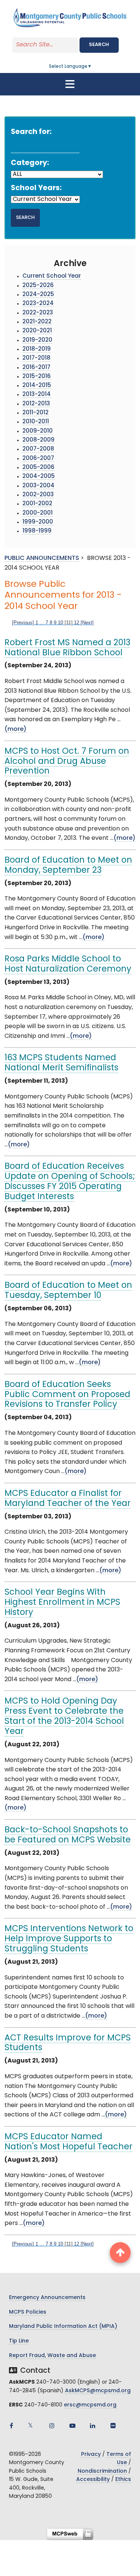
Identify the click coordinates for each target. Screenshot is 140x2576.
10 (60, 623)
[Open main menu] (70, 84)
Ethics (123, 2480)
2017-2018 (36, 358)
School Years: (36, 188)
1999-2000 (38, 522)
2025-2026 (38, 286)
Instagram (52, 2426)
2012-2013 (36, 404)
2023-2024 (38, 304)
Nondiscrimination (102, 2471)
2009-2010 (38, 431)
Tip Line (19, 2341)
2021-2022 (37, 322)
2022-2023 (38, 313)
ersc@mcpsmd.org (90, 2405)
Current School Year (52, 276)
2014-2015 (37, 386)
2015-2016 (37, 377)
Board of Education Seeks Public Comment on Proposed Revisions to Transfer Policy (67, 1395)
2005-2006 (38, 468)
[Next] (87, 623)
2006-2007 (38, 459)
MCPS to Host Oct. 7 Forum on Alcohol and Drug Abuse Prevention (67, 762)
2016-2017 (36, 368)
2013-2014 (37, 395)
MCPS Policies (28, 2312)
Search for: (31, 132)
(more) (15, 729)
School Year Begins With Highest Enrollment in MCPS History (62, 1603)
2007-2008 (38, 449)
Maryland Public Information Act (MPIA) (63, 2327)
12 (77, 623)
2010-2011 (36, 422)
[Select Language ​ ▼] (92, 67)
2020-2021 (37, 331)
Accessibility (93, 2480)
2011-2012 (35, 413)
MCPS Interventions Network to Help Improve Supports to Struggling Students (69, 1939)
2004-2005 (39, 477)
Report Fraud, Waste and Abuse (52, 2356)
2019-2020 (37, 340)
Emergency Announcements (47, 2298)
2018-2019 (37, 349)
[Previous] (23, 623)
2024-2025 (38, 295)
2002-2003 (38, 495)
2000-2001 (38, 513)
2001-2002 (37, 504)
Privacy (91, 2455)
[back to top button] (120, 2253)
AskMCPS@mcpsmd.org (98, 2391)
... (42, 623)
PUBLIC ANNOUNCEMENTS (42, 558)
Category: (30, 163)
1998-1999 (37, 531)
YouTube (72, 2426)
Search (99, 45)
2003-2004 (38, 486)
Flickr (113, 2426)
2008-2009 (38, 440)
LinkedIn (93, 2426)
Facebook (11, 2426)
